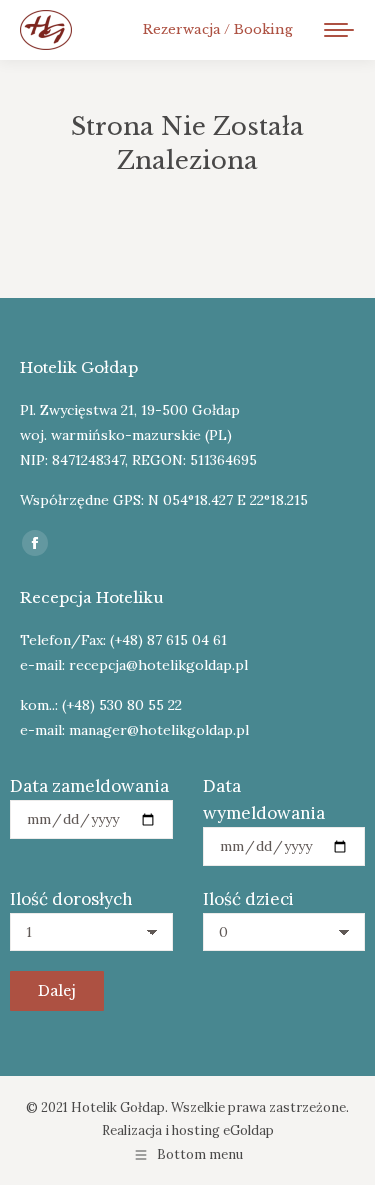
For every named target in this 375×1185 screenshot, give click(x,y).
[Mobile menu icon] (339, 30)
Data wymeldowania (264, 799)
